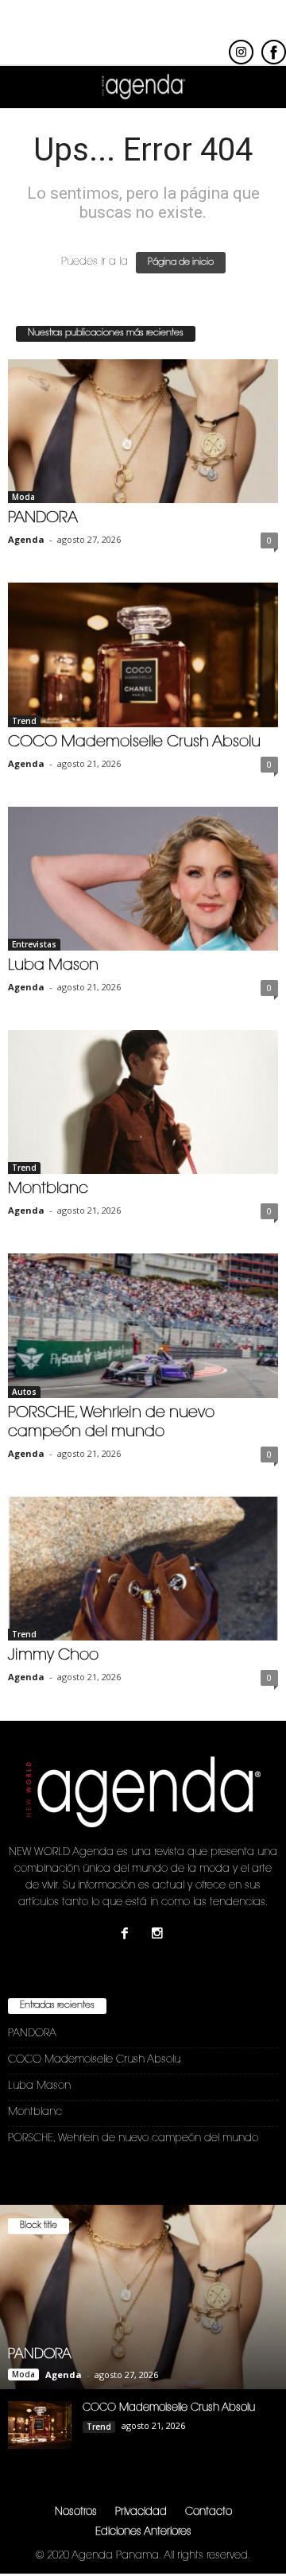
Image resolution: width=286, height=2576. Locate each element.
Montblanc (48, 1189)
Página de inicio (181, 263)
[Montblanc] (143, 1102)
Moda (23, 497)
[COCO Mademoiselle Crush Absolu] (143, 655)
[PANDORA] (143, 431)
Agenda (26, 539)
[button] (261, 87)
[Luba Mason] (143, 879)
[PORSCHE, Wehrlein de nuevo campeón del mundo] (143, 1325)
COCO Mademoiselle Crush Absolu (134, 743)
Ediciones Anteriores (143, 2532)
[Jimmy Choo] (143, 1569)
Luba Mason (53, 966)
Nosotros (76, 2512)
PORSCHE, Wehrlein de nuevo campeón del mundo (133, 2138)
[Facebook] (128, 1936)
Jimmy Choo (53, 1656)
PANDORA (43, 519)
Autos (24, 1392)
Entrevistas (34, 944)
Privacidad (141, 2512)
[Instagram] (159, 1936)
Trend (24, 721)
